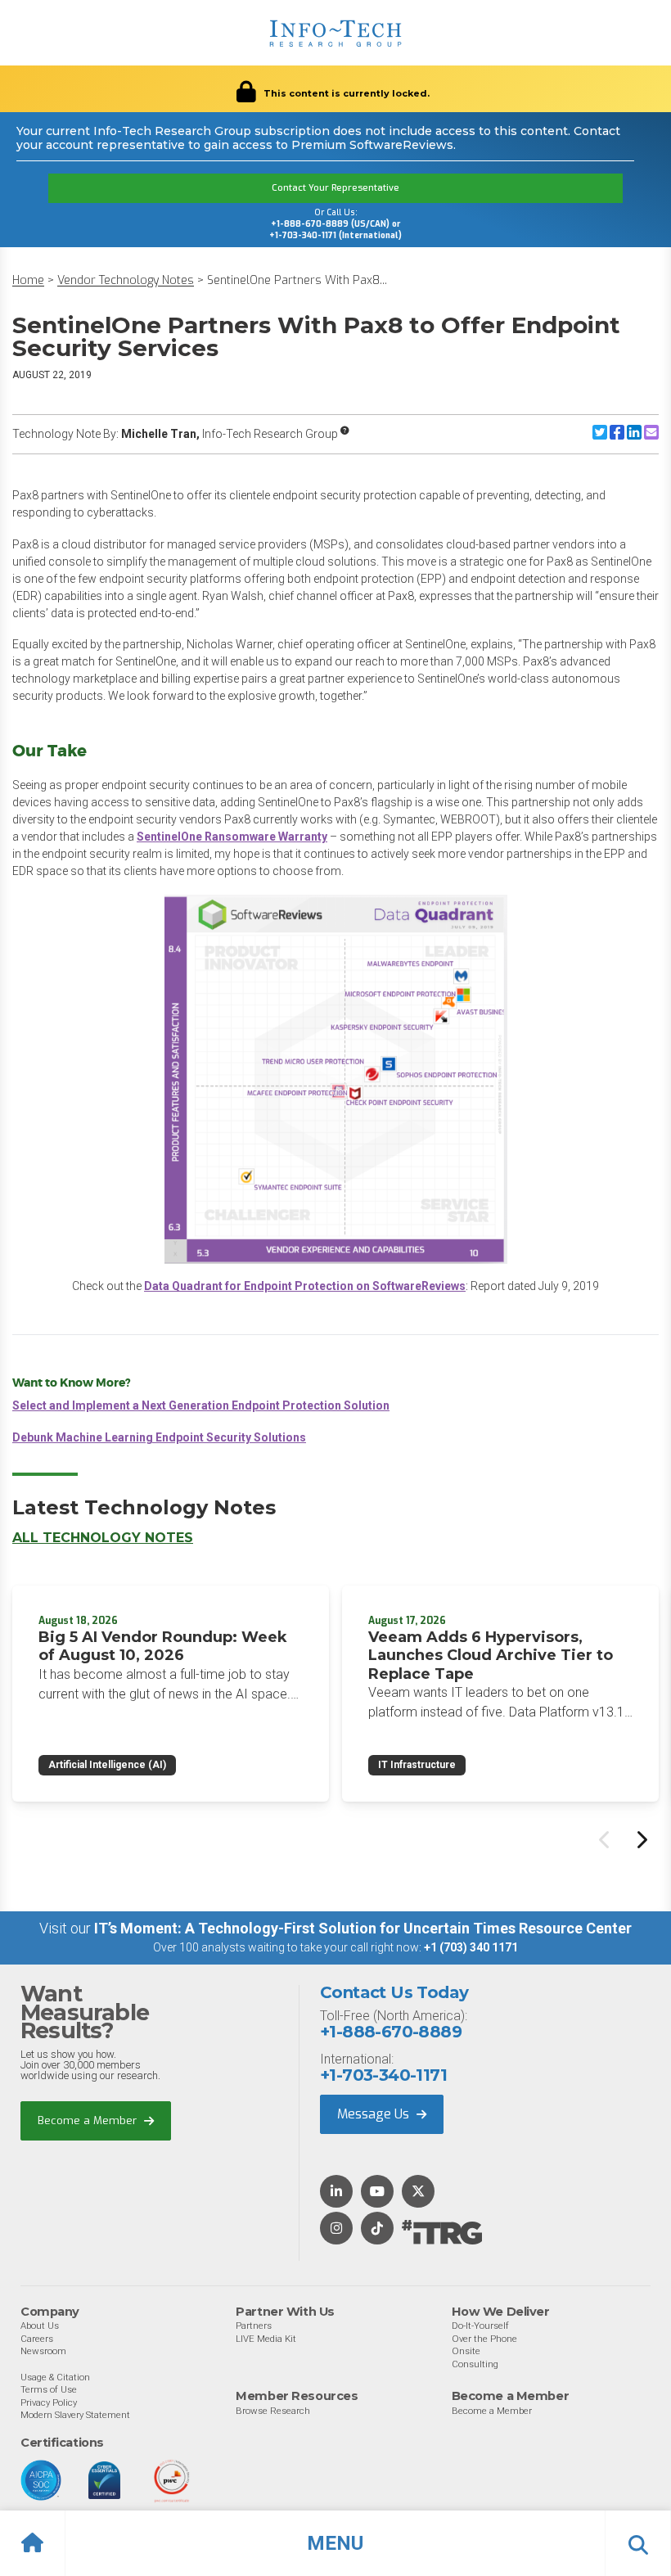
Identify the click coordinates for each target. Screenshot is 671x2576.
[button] (335, 2543)
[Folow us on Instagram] (336, 2229)
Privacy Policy (49, 2402)
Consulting (475, 2364)
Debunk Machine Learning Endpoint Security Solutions (159, 1437)
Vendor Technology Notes (126, 280)
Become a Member (89, 2120)
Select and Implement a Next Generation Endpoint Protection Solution (201, 1405)
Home (28, 280)
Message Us (375, 2114)
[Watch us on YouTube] (377, 2193)
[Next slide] (641, 1839)
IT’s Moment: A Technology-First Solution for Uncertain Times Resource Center (363, 1928)
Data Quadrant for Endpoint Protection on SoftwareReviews (305, 1286)
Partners (254, 2326)
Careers (37, 2339)
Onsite (466, 2351)
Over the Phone (484, 2339)
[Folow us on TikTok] (377, 2229)
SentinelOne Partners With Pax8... (297, 280)
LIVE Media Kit (266, 2339)
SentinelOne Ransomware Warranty (232, 837)
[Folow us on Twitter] (418, 2193)
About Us (40, 2326)
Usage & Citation (55, 2377)
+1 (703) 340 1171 (471, 1947)
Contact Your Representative (335, 188)
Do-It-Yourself (480, 2326)
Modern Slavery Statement (75, 2415)
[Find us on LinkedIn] (336, 2193)
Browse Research (273, 2411)
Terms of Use (49, 2389)
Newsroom (43, 2351)
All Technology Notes (103, 1538)
